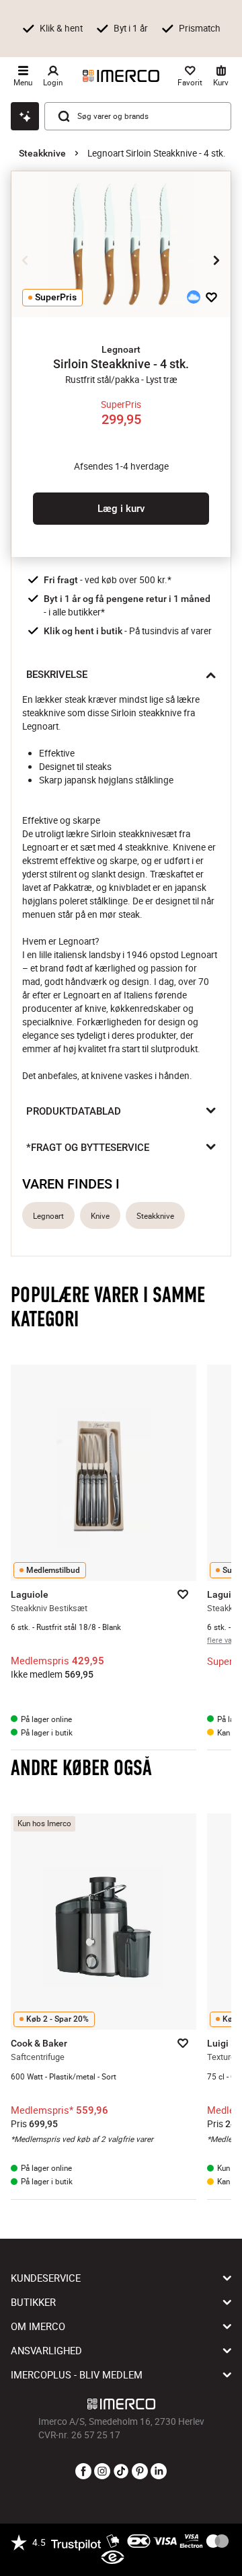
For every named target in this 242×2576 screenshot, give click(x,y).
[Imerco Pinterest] (140, 2472)
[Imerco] (121, 76)
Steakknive (42, 153)
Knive (100, 1216)
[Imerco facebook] (83, 2472)
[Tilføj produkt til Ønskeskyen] (194, 297)
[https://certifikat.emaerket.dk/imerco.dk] (113, 2558)
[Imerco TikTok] (121, 2472)
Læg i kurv (121, 509)
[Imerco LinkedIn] (159, 2472)
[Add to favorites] (211, 297)
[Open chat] (25, 116)
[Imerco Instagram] (102, 2472)
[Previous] (26, 261)
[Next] (216, 261)
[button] (121, 349)
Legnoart (48, 1216)
